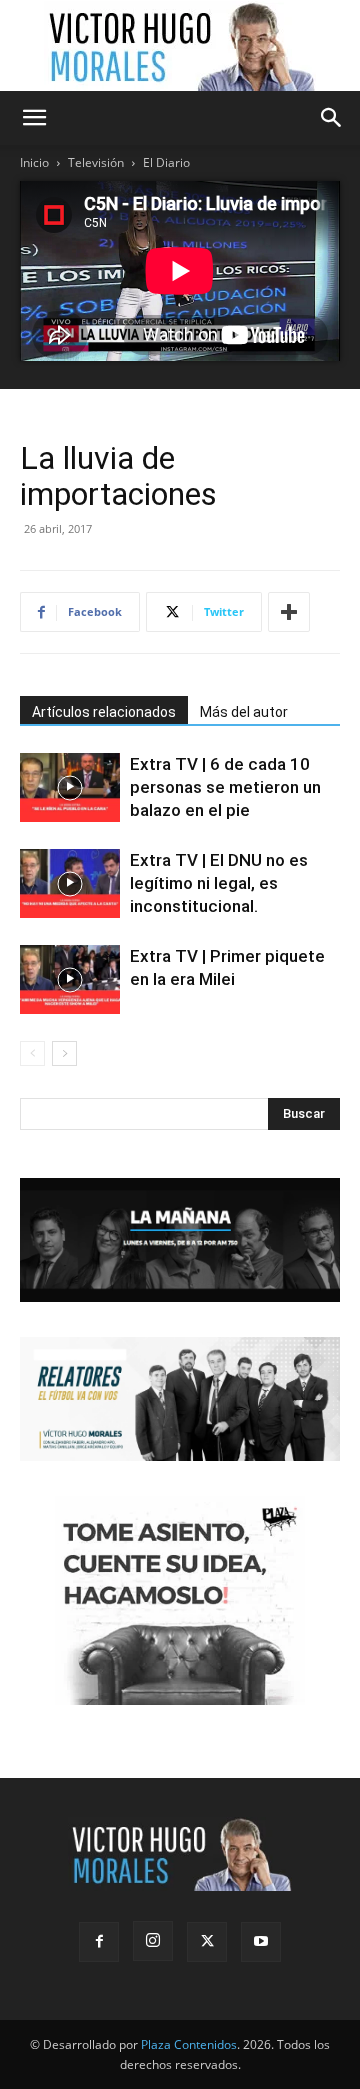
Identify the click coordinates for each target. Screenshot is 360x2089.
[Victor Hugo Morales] (180, 46)
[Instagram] (153, 1941)
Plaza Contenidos (189, 2044)
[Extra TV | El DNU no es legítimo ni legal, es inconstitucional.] (70, 883)
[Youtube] (261, 1942)
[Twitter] (207, 1942)
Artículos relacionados (104, 712)
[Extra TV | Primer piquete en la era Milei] (70, 979)
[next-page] (64, 1053)
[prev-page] (32, 1053)
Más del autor (244, 712)
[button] (34, 118)
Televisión (96, 162)
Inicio (34, 162)
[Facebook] (99, 1942)
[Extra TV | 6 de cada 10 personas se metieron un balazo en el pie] (70, 787)
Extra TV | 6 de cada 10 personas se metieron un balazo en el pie (225, 787)
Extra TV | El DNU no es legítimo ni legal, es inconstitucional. (219, 883)
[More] (289, 612)
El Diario (166, 162)
